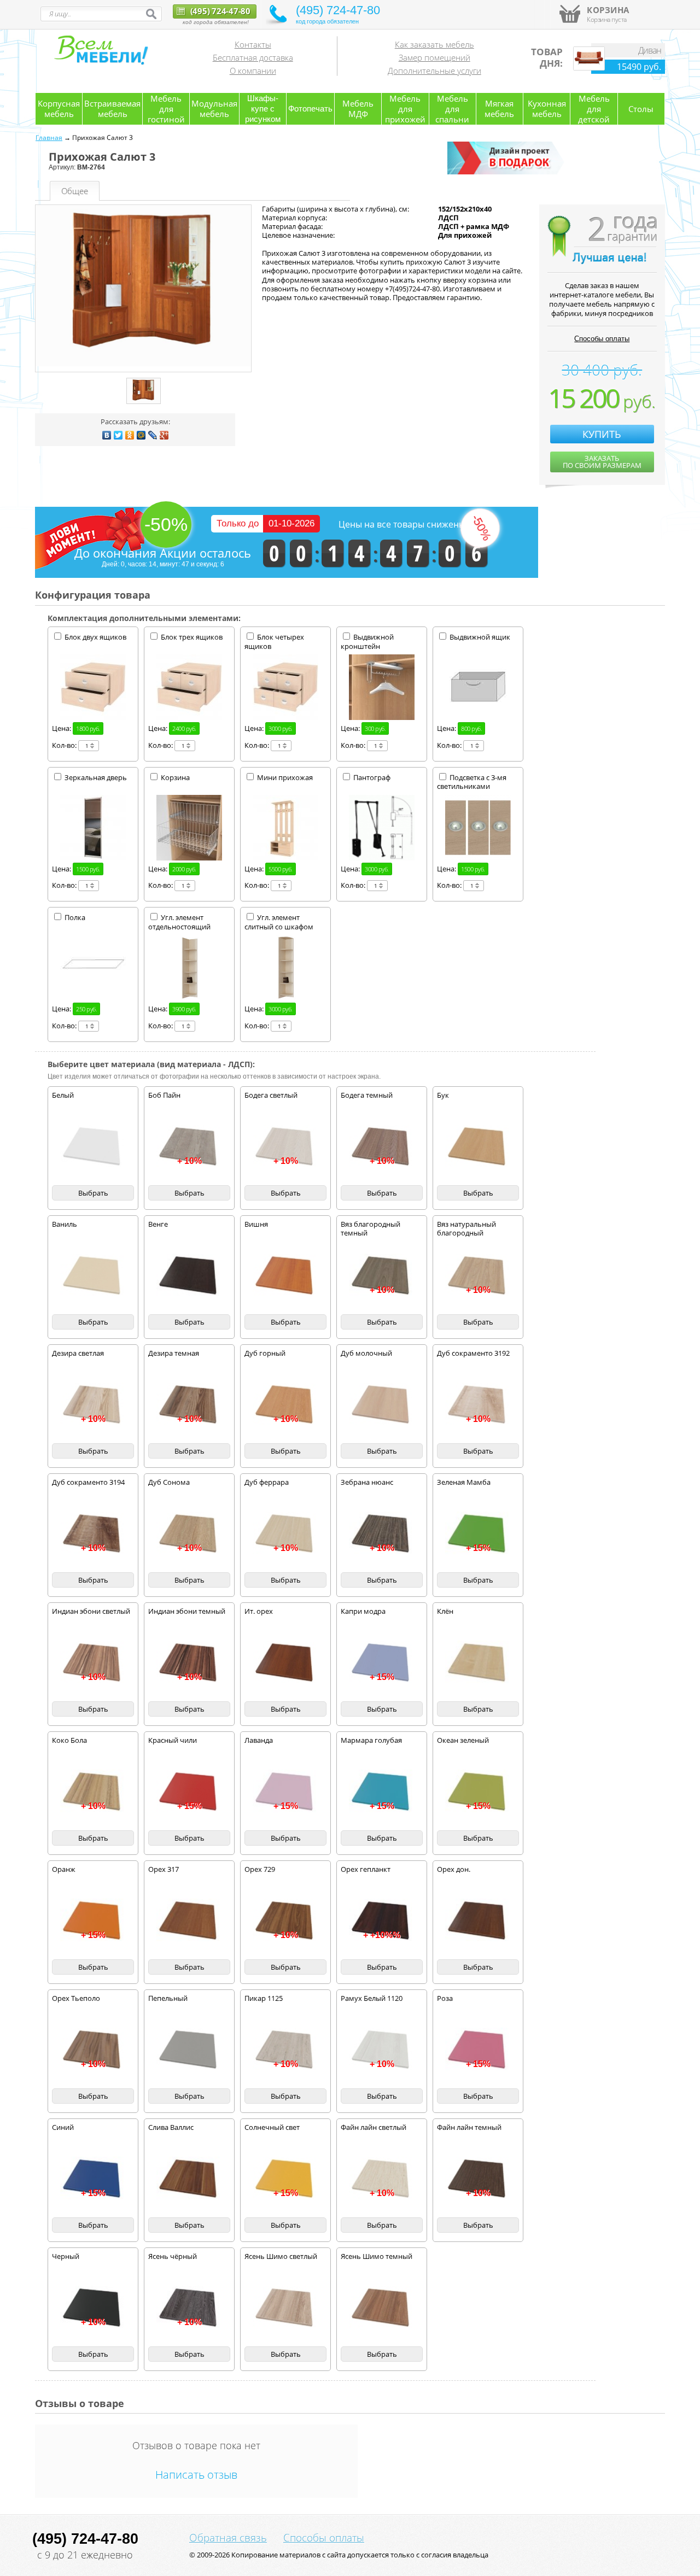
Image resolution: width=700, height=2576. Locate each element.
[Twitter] (118, 435)
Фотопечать (310, 109)
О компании (253, 71)
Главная (49, 137)
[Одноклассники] (130, 435)
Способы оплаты (602, 339)
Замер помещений (434, 57)
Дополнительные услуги (434, 71)
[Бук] (478, 1147)
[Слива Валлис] (189, 2179)
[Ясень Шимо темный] (382, 2308)
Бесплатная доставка (253, 57)
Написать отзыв (196, 2475)
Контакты (253, 44)
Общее (75, 191)
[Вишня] (285, 1276)
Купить (602, 434)
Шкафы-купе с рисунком (263, 109)
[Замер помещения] (507, 172)
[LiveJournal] (153, 435)
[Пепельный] (189, 2050)
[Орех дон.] (478, 1921)
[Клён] (478, 1663)
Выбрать (93, 1193)
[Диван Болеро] (589, 68)
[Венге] (189, 1276)
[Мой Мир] (141, 435)
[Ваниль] (93, 1276)
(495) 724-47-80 (219, 11)
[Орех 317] (189, 1921)
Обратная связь (228, 2538)
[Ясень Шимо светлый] (285, 2308)
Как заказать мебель (434, 44)
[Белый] (93, 1147)
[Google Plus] (164, 435)
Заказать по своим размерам (602, 462)
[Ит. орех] (285, 1663)
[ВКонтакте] (107, 435)
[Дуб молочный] (382, 1405)
